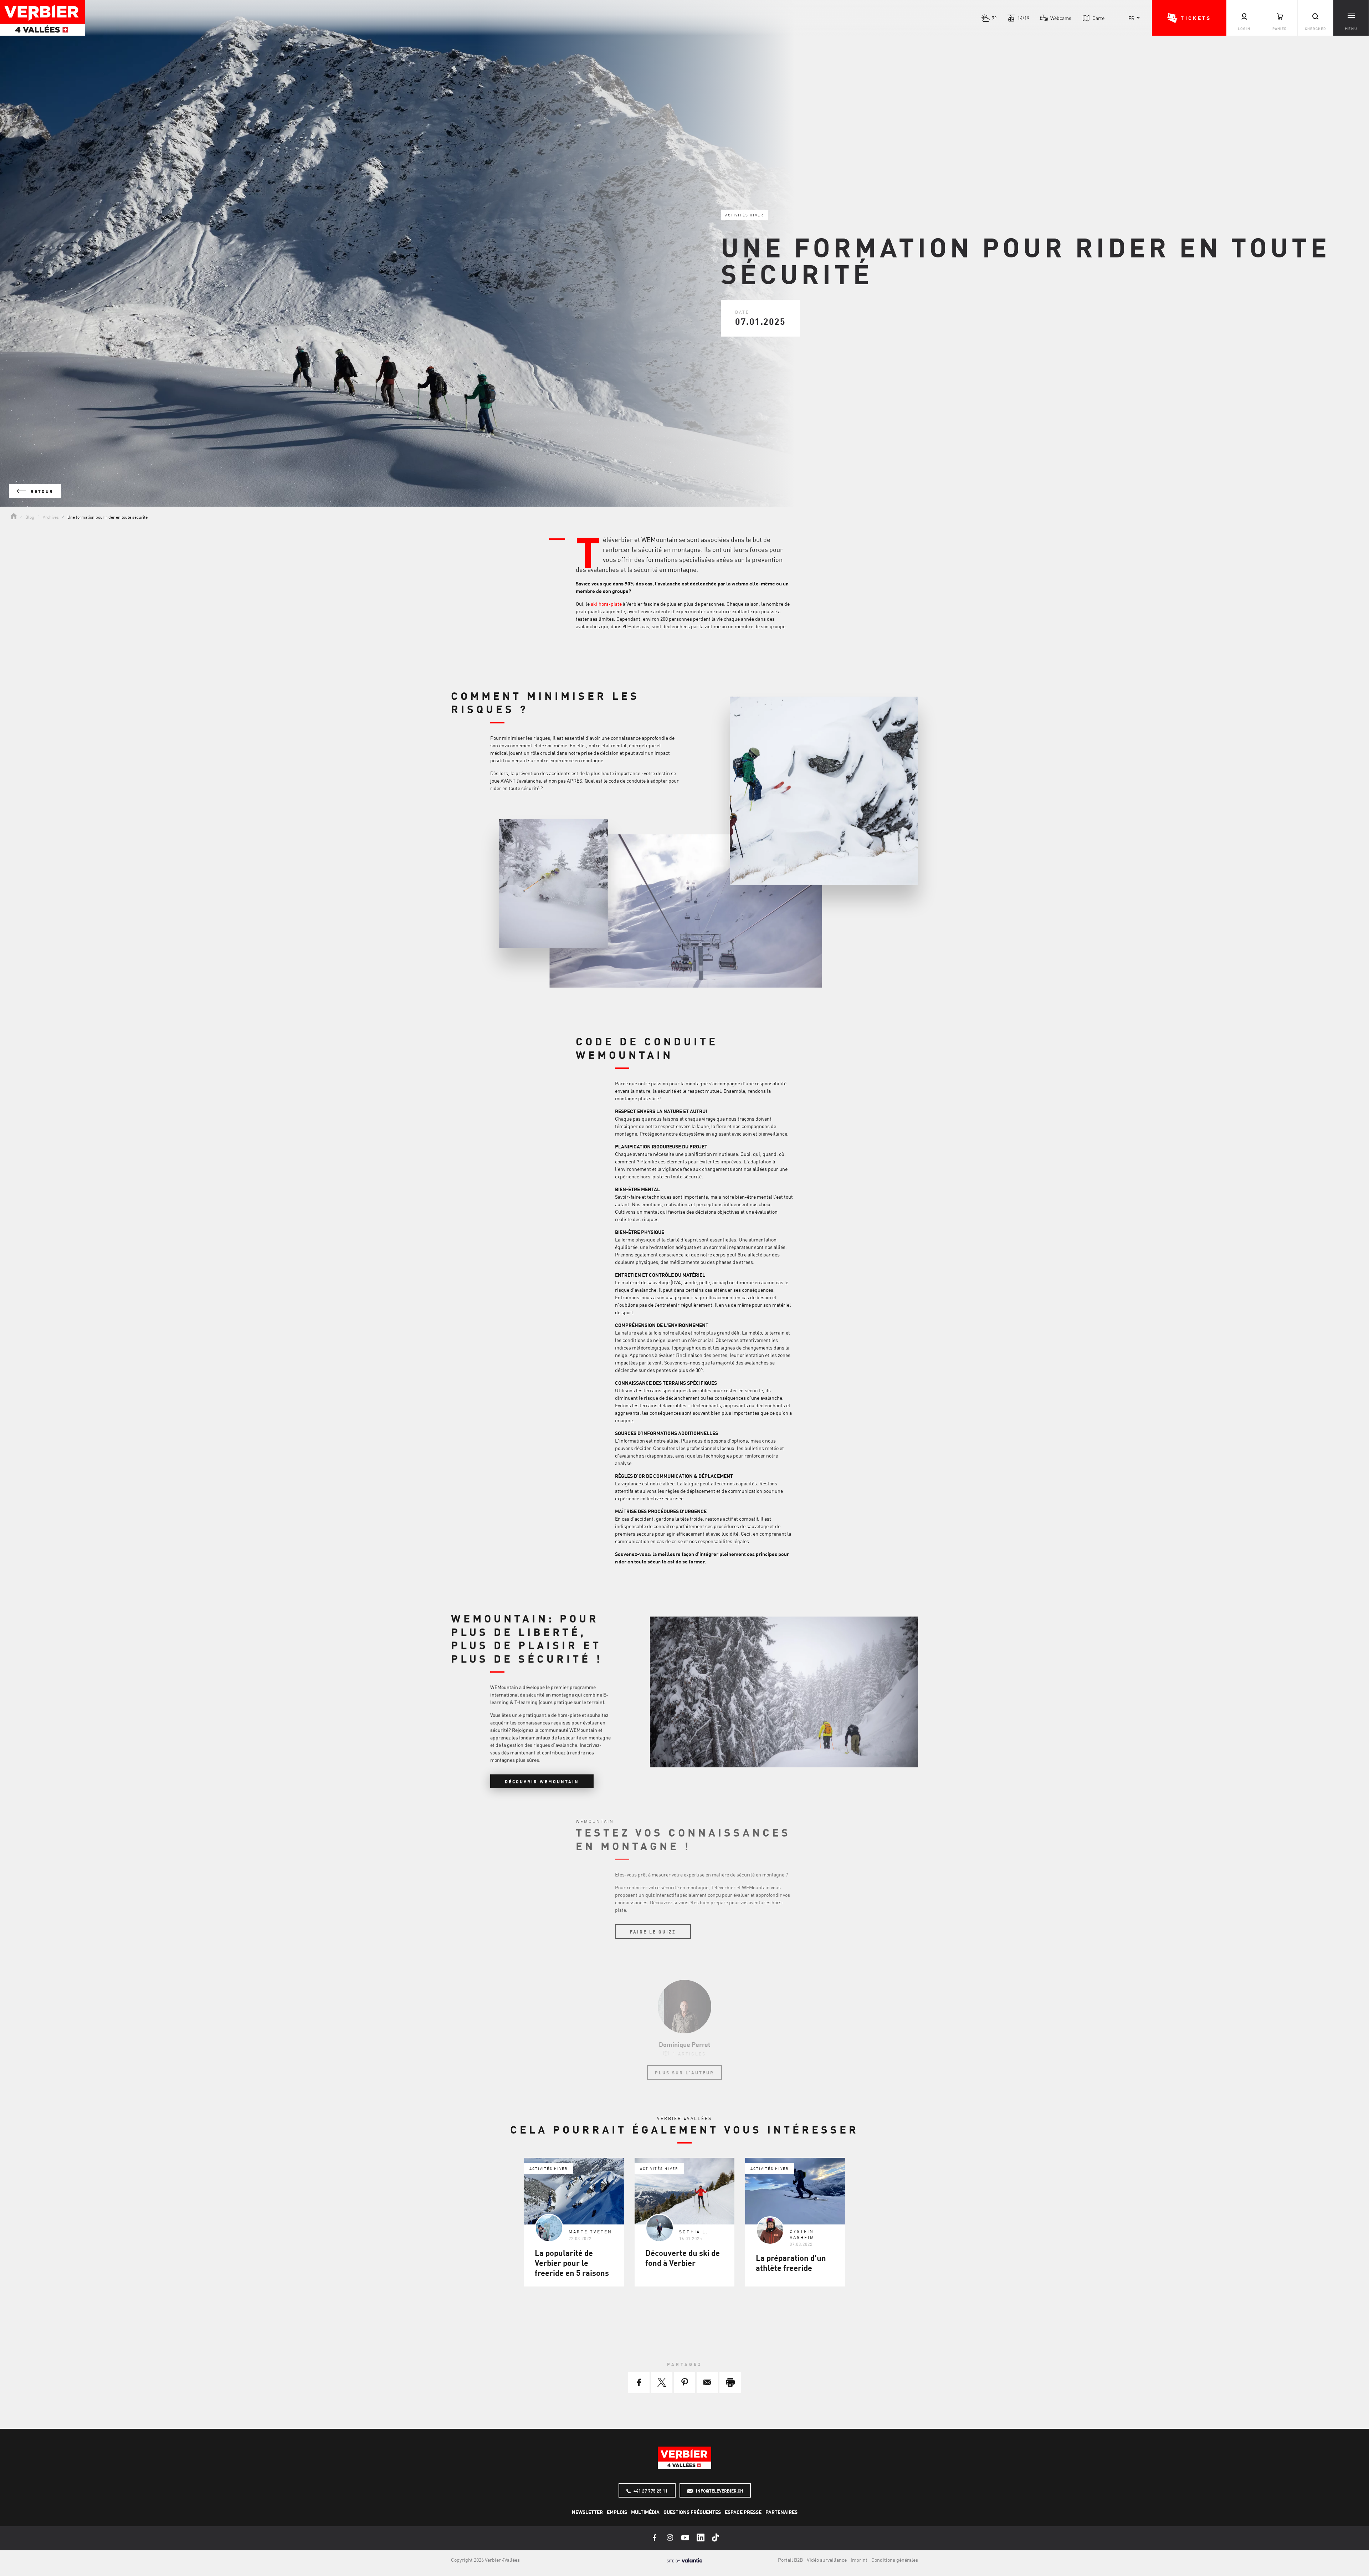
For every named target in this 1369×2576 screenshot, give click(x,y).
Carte (1098, 18)
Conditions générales (895, 2560)
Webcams (1061, 18)
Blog (30, 517)
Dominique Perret (684, 2044)
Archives (51, 517)
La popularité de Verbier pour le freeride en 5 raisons (572, 2263)
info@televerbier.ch (719, 2491)
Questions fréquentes (692, 2512)
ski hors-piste (606, 604)
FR (1131, 18)
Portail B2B (790, 2560)
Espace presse (743, 2512)
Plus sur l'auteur (684, 2073)
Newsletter (587, 2512)
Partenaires (781, 2512)
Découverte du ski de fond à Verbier (683, 2258)
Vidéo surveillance (827, 2560)
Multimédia (645, 2512)
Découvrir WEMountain (542, 1782)
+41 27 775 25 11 (650, 2491)
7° (994, 18)
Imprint (859, 2560)
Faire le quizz (653, 1932)
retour (41, 491)
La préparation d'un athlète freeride (791, 2263)
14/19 (1023, 18)
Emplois (617, 2512)
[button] (1189, 18)
